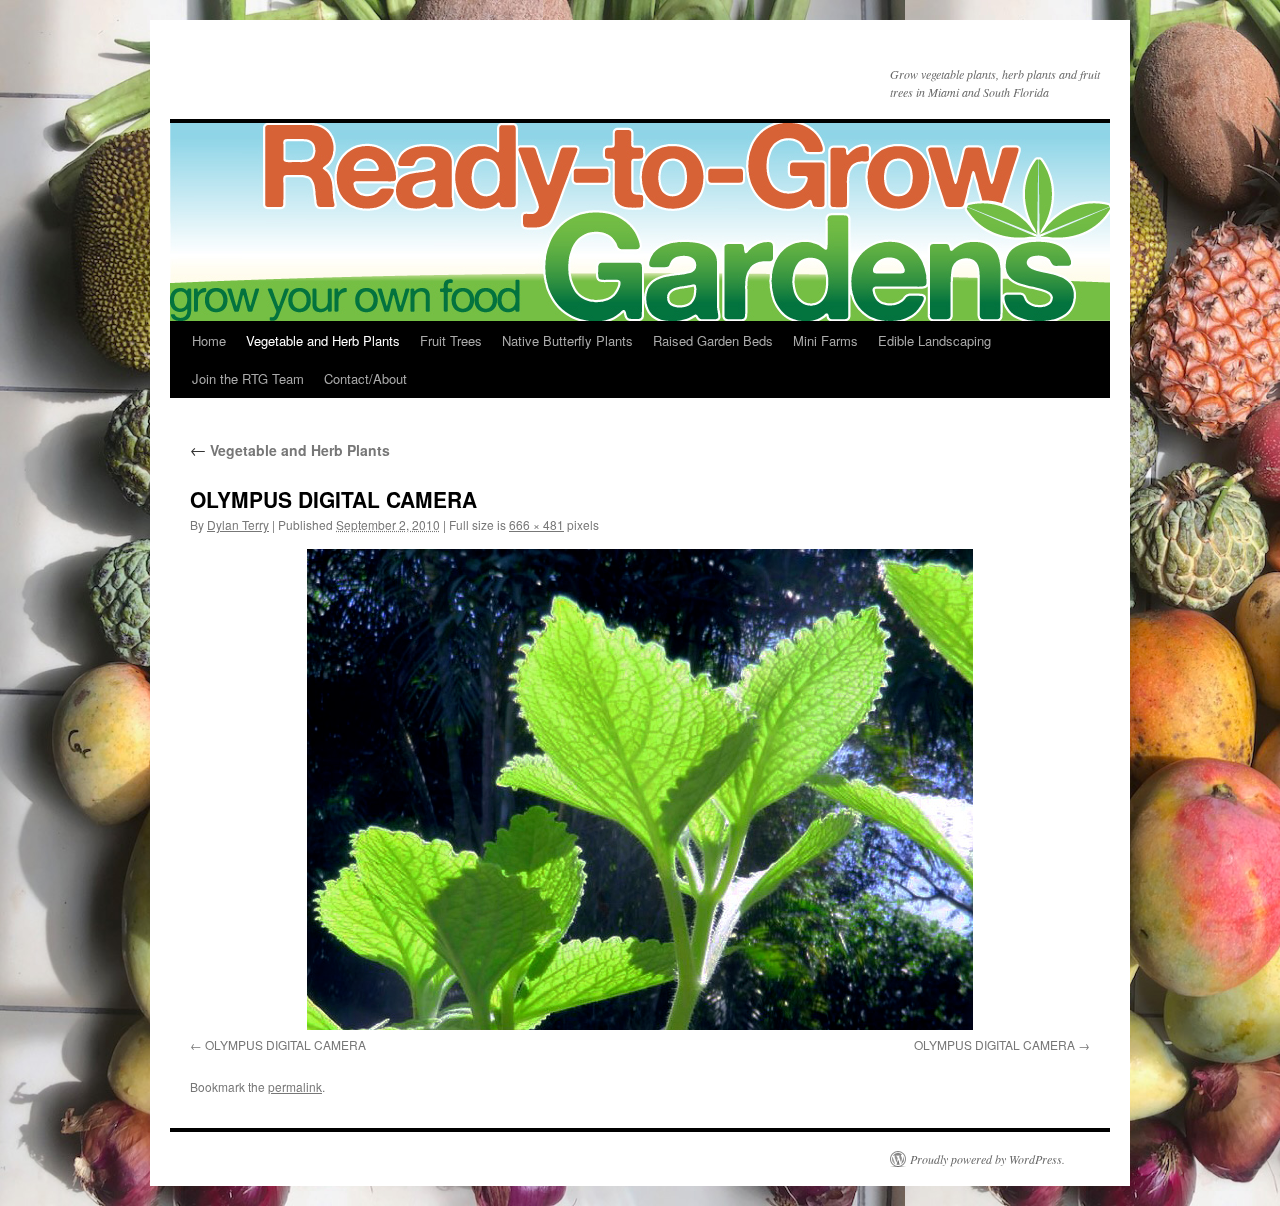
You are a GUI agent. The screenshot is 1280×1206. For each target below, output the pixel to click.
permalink (295, 1086)
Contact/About (365, 378)
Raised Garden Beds (713, 340)
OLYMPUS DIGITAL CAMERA (285, 1044)
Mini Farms (825, 340)
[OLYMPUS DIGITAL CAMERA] (640, 789)
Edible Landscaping (934, 340)
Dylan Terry (238, 524)
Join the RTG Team (248, 378)
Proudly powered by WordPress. (987, 1159)
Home (209, 340)
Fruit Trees (451, 340)
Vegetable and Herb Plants (323, 340)
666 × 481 (536, 524)
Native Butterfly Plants (567, 340)
